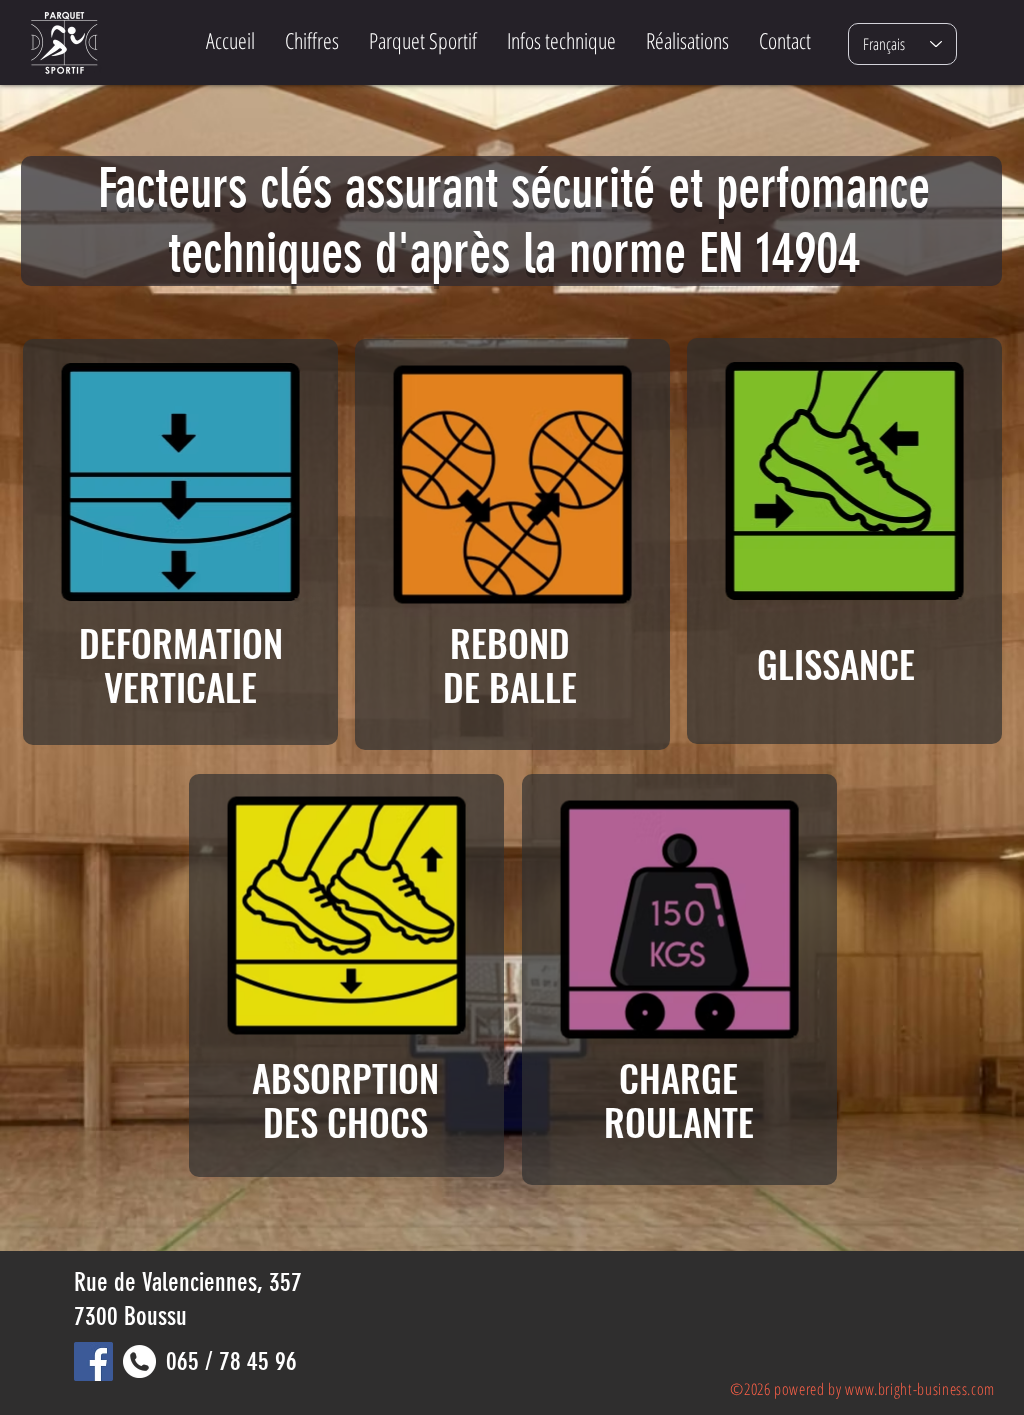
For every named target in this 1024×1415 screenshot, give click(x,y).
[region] (180, 542)
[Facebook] (93, 1361)
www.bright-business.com (920, 1389)
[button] (423, 40)
